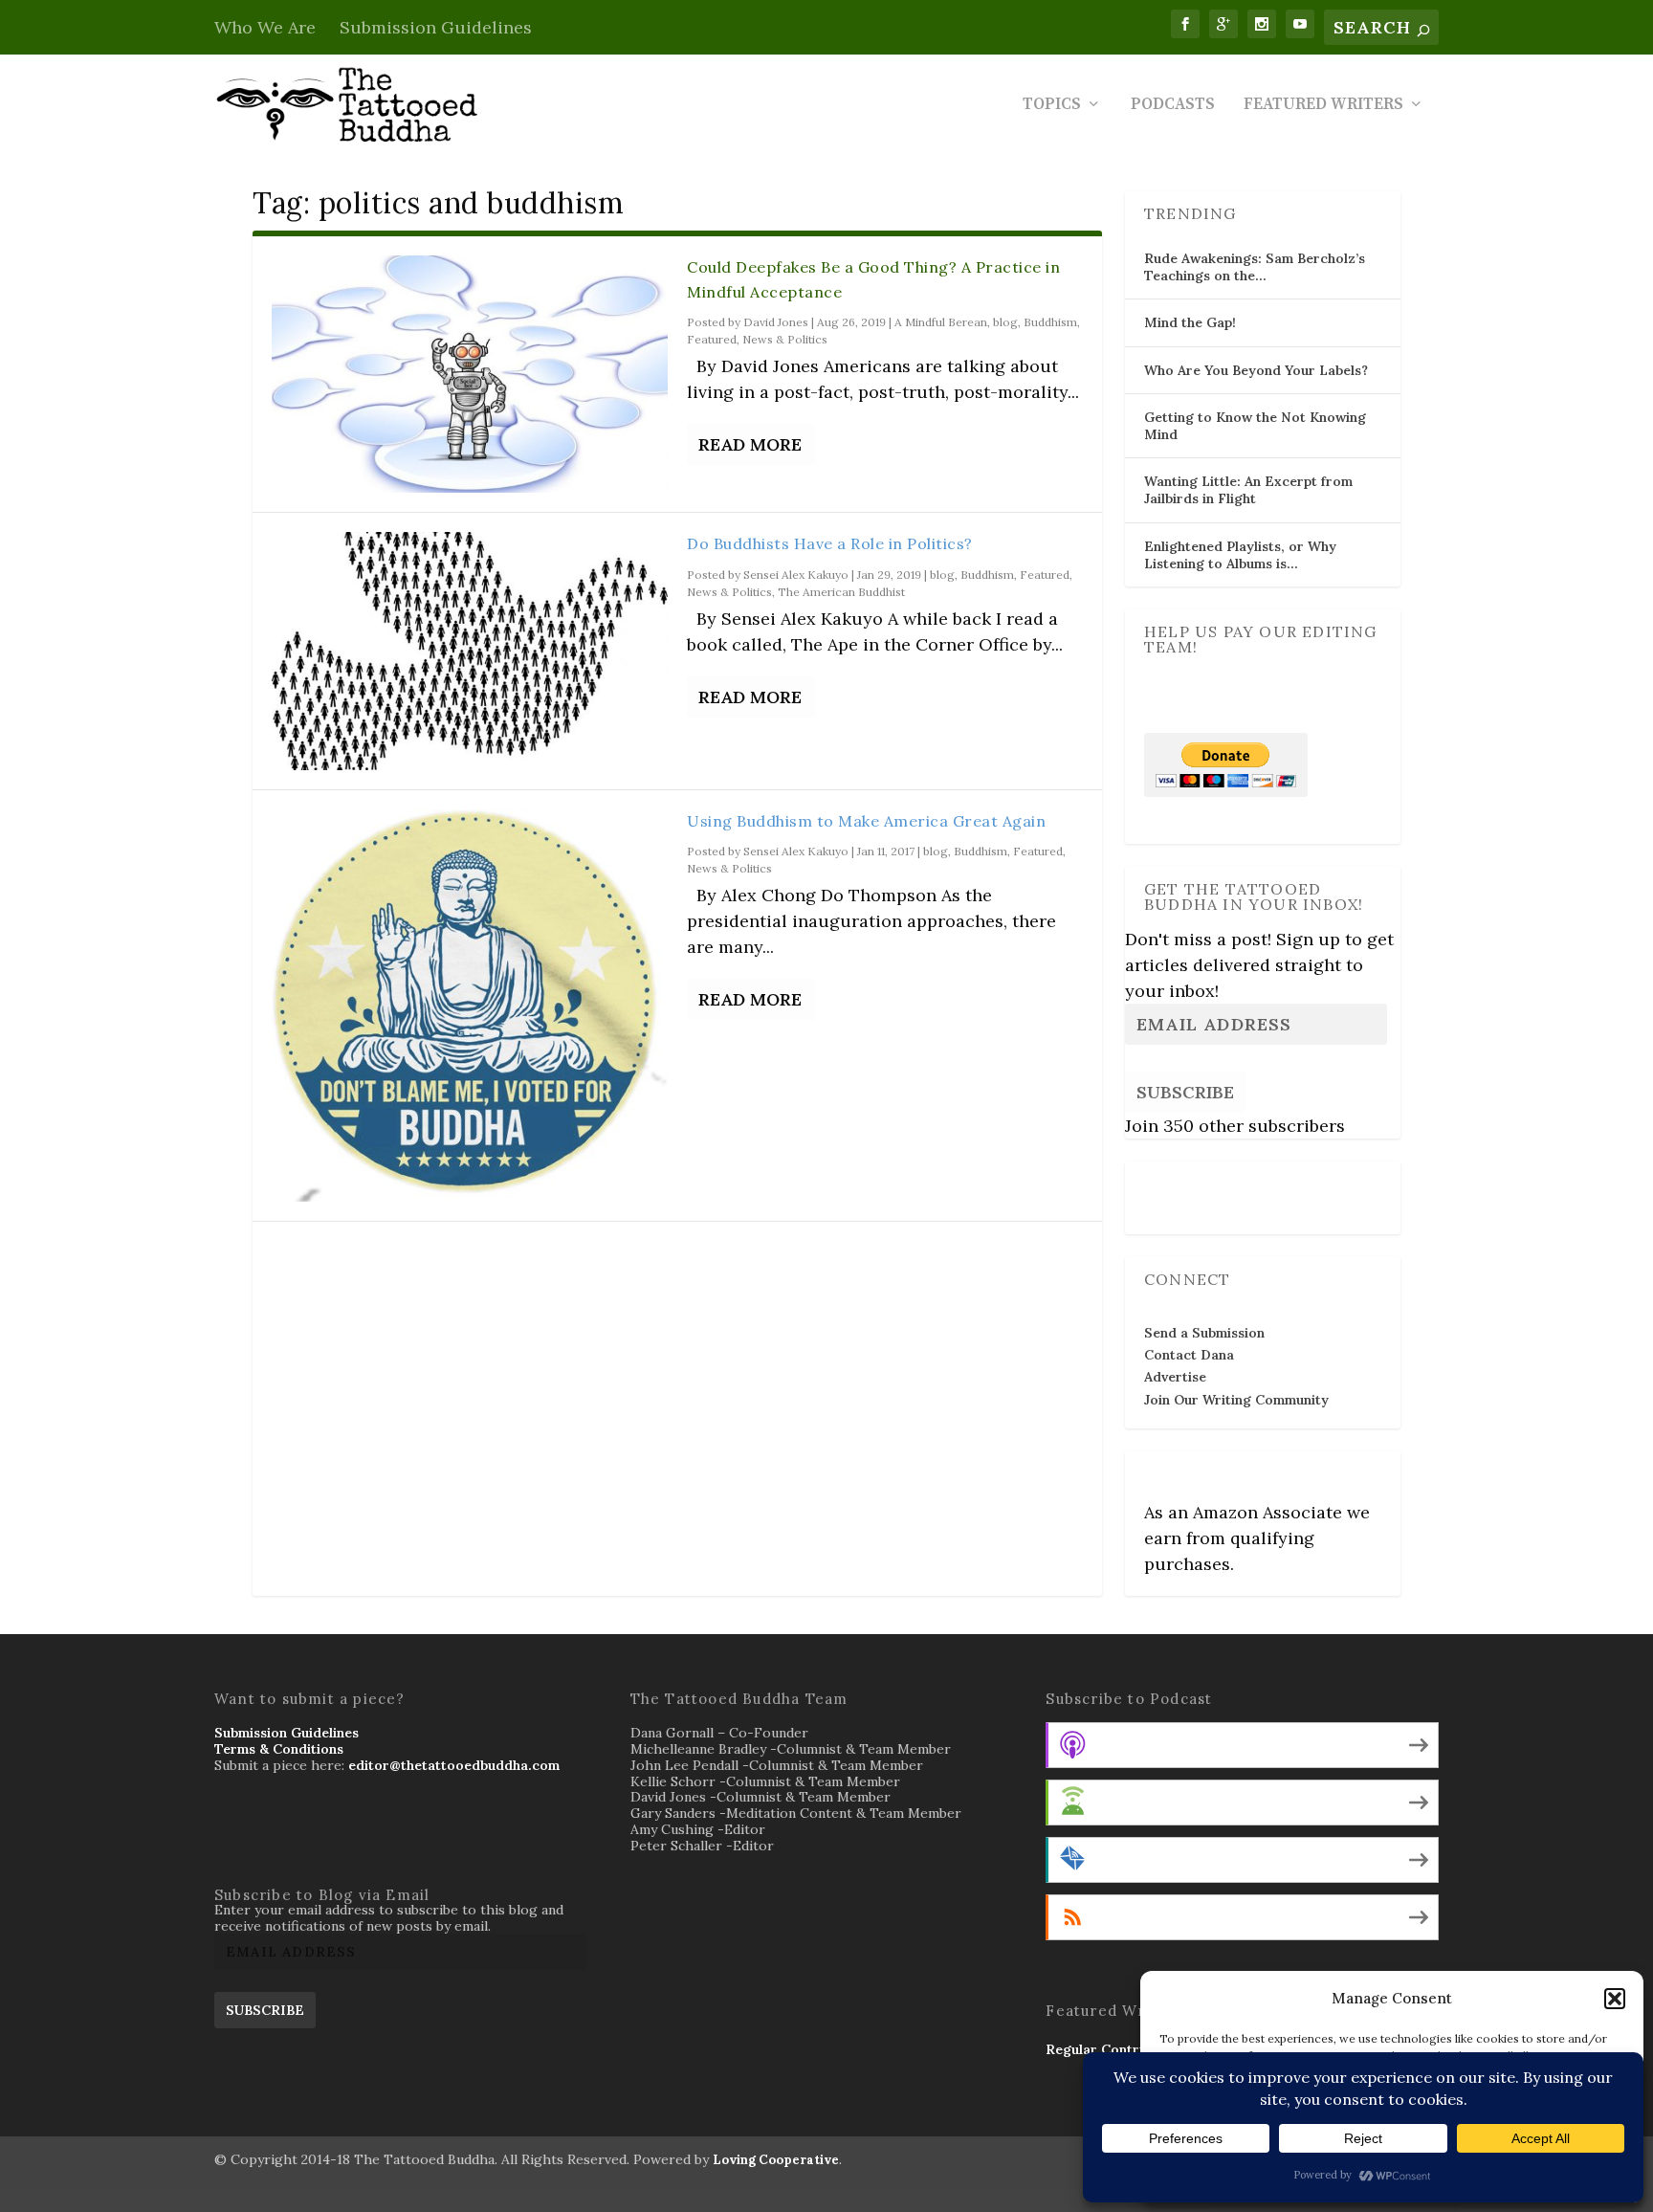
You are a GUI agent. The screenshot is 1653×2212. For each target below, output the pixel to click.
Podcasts (1173, 106)
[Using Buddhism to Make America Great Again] (470, 1006)
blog (1005, 322)
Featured (712, 339)
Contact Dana (1189, 1355)
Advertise (1175, 1377)
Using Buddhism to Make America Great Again (866, 821)
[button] (1615, 1999)
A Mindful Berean (941, 322)
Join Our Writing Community (1236, 1400)
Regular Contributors (1116, 2049)
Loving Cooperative (776, 2160)
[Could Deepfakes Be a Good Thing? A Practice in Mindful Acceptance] (470, 374)
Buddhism (1050, 322)
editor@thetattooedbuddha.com (454, 1765)
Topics (1052, 106)
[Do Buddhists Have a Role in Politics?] (470, 651)
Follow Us (1181, 1184)
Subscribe (1185, 1092)
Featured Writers (1323, 106)
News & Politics (785, 339)
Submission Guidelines (436, 27)
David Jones (776, 322)
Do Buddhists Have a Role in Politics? (830, 543)
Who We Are (265, 27)
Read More (750, 444)
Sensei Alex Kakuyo (796, 575)
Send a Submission (1204, 1333)
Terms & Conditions (279, 1749)
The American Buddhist (841, 592)
